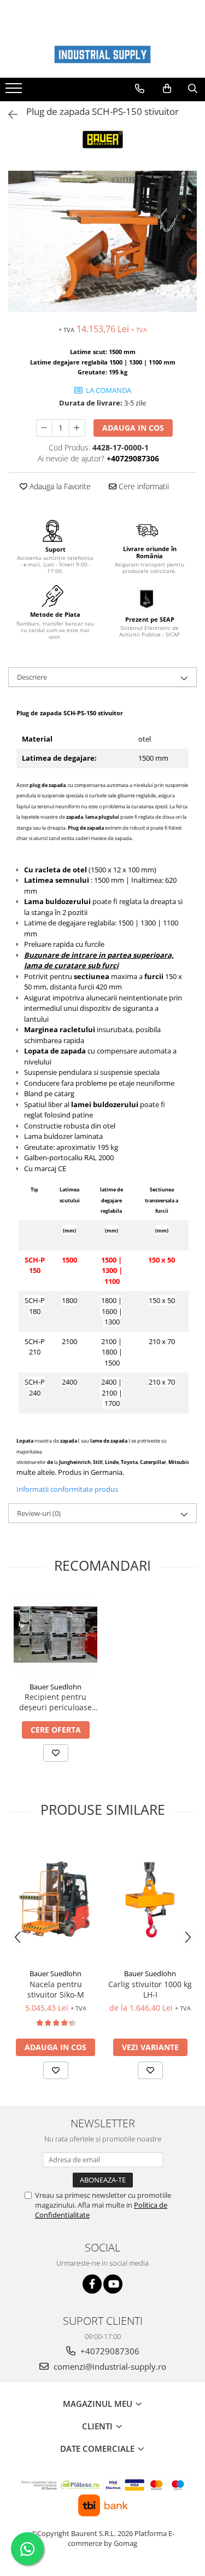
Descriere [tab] (32, 677)
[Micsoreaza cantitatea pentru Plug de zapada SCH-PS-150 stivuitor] (44, 428)
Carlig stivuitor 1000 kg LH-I (150, 1989)
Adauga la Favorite (59, 486)
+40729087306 (109, 2351)
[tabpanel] (102, 242)
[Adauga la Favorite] (56, 1753)
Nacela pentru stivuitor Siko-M (56, 1989)
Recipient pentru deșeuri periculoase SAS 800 (55, 1702)
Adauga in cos (133, 428)
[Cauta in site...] (193, 89)
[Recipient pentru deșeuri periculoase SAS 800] (55, 1634)
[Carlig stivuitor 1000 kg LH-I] (150, 1900)
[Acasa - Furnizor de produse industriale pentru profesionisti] (103, 54)
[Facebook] (92, 2284)
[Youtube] (113, 2284)
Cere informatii (143, 486)
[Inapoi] (8, 115)
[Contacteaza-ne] (140, 89)
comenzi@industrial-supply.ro (109, 2366)
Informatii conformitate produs (67, 1489)
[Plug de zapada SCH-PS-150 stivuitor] (102, 242)
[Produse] (15, 91)
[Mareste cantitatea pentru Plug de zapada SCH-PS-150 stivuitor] (77, 428)
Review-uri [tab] (39, 1513)
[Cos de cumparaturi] (167, 89)
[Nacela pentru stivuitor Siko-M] (55, 1900)
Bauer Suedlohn (55, 1687)
